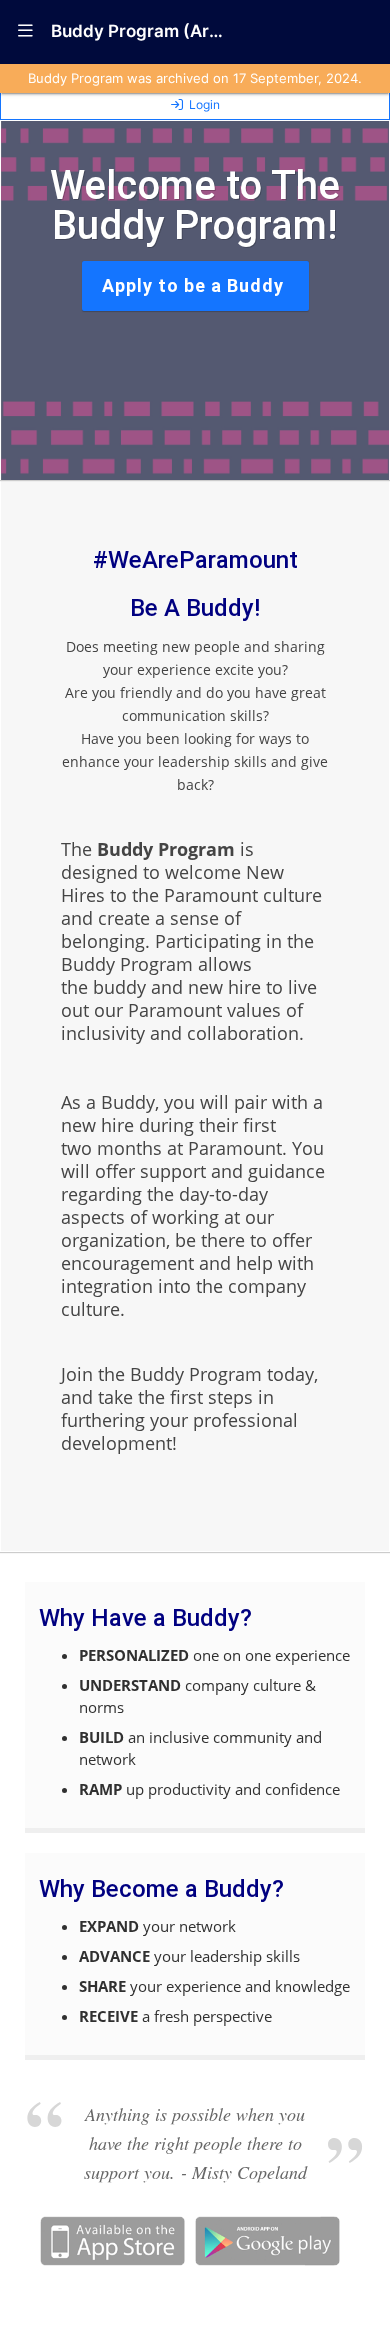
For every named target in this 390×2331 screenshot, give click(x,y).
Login (204, 104)
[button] (25, 32)
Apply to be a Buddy (195, 285)
